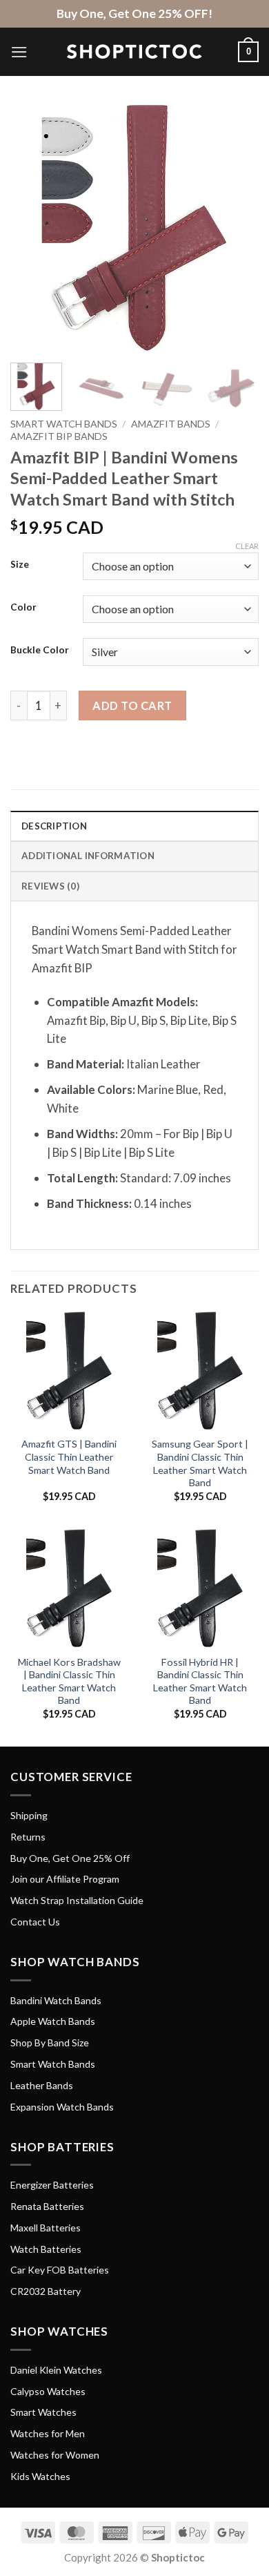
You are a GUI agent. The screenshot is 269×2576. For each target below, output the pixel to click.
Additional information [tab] (88, 856)
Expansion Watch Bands (62, 2107)
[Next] (237, 228)
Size (20, 564)
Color (23, 607)
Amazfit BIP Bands (59, 436)
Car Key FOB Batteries (60, 2270)
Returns (28, 1837)
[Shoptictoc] (134, 52)
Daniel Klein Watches (56, 2370)
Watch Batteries (46, 2249)
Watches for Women (55, 2455)
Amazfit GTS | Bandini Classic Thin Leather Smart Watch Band (69, 1457)
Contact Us (35, 1922)
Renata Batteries (47, 2206)
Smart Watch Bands (64, 424)
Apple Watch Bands (53, 2021)
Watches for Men (48, 2433)
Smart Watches (43, 2412)
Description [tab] (54, 826)
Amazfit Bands (171, 424)
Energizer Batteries (52, 2185)
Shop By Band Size (50, 2042)
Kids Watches (40, 2476)
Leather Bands (42, 2085)
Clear (247, 546)
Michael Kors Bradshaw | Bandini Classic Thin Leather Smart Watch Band (69, 1681)
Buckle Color (40, 650)
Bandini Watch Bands (56, 2000)
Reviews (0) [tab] (50, 886)
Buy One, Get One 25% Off (70, 1858)
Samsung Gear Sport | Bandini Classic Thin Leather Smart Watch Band (200, 1463)
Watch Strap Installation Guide (77, 1900)
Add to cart (132, 705)
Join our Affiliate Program (65, 1879)
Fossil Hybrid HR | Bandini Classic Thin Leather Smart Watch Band (200, 1681)
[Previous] (32, 228)
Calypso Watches (48, 2391)
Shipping (29, 1815)
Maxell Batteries (46, 2228)
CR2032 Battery (46, 2291)
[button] (19, 52)
